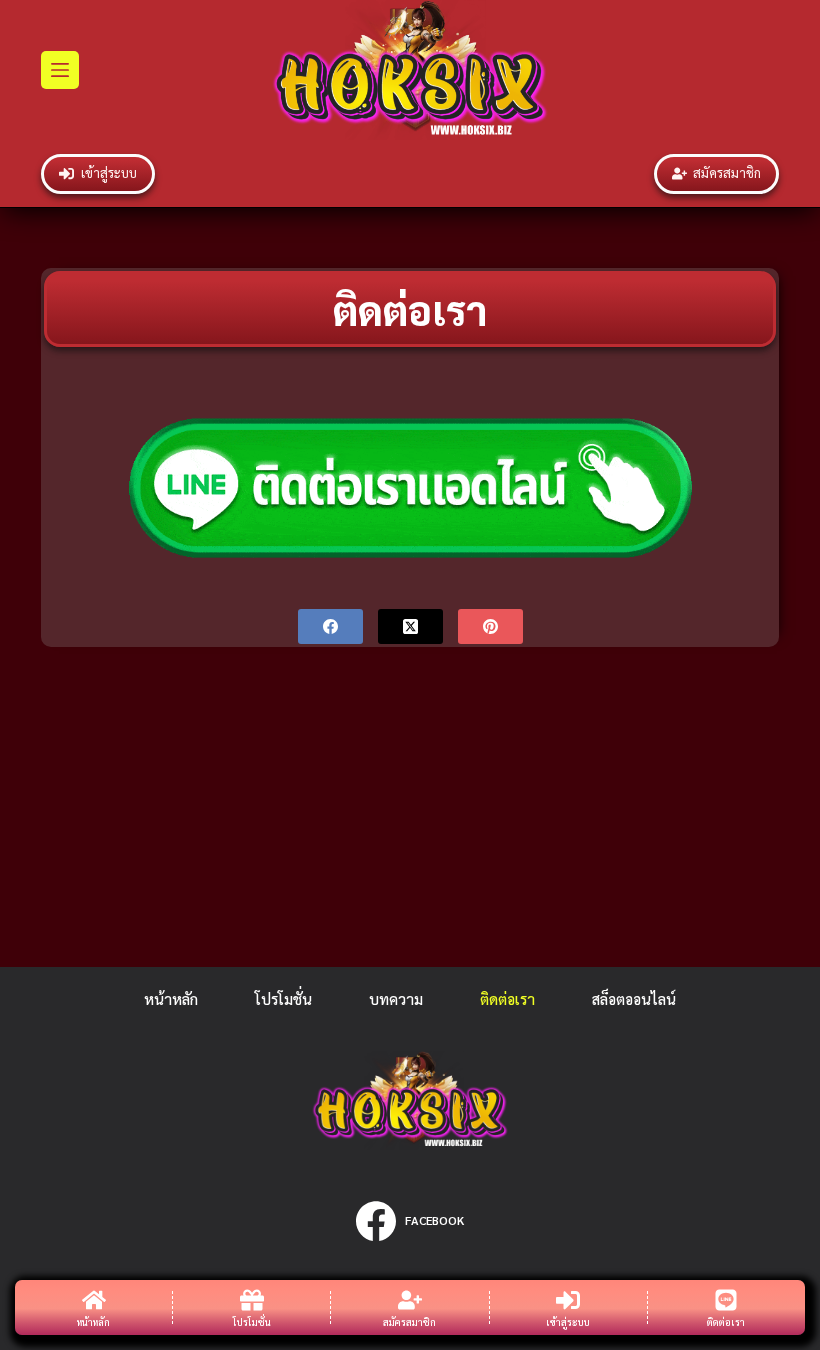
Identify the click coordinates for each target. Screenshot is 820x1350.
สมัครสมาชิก (727, 172)
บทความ (396, 998)
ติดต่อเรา (507, 998)
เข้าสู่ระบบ (109, 172)
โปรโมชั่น (283, 998)
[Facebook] (330, 626)
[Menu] (60, 70)
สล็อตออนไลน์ (634, 998)
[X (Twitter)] (410, 626)
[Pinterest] (490, 626)
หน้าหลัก (171, 998)
